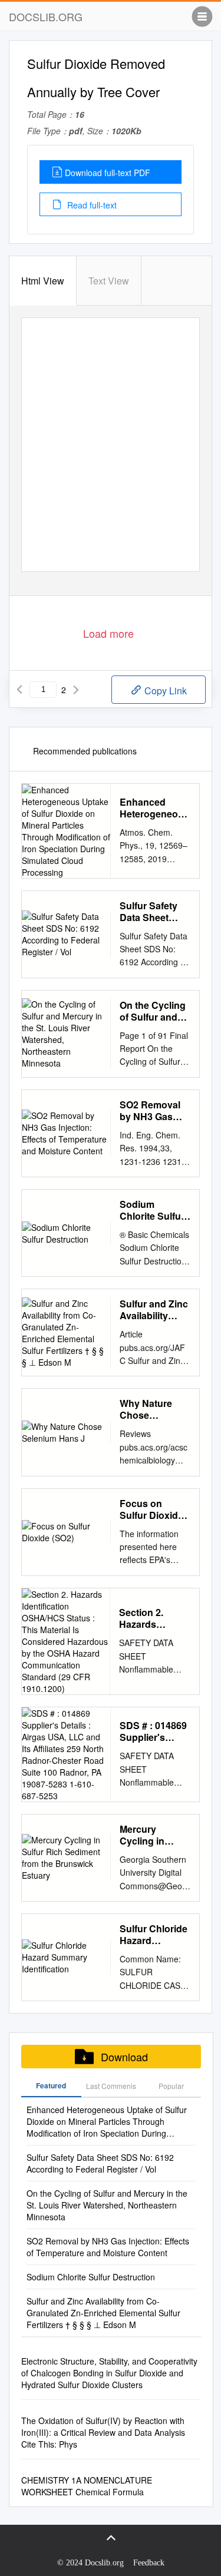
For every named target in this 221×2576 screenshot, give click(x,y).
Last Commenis (111, 2086)
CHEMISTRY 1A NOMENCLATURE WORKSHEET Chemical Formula (87, 2486)
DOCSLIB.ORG (46, 16)
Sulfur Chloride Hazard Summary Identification (154, 1935)
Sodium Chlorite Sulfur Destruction (152, 1210)
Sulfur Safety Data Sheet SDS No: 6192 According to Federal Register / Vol (151, 912)
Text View (109, 281)
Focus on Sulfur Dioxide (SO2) (151, 1509)
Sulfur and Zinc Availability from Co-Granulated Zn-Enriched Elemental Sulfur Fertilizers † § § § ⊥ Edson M (154, 1310)
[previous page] (19, 690)
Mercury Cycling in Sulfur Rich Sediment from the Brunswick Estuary (152, 1835)
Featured (51, 2085)
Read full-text (91, 205)
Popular (171, 2086)
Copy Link (164, 691)
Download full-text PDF (108, 173)
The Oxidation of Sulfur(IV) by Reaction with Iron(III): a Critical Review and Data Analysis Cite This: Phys (103, 2432)
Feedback (149, 2563)
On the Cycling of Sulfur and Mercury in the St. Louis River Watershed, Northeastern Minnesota (153, 1011)
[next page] (76, 690)
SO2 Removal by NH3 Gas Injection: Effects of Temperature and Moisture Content (150, 1111)
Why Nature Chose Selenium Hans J (154, 1409)
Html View (43, 281)
